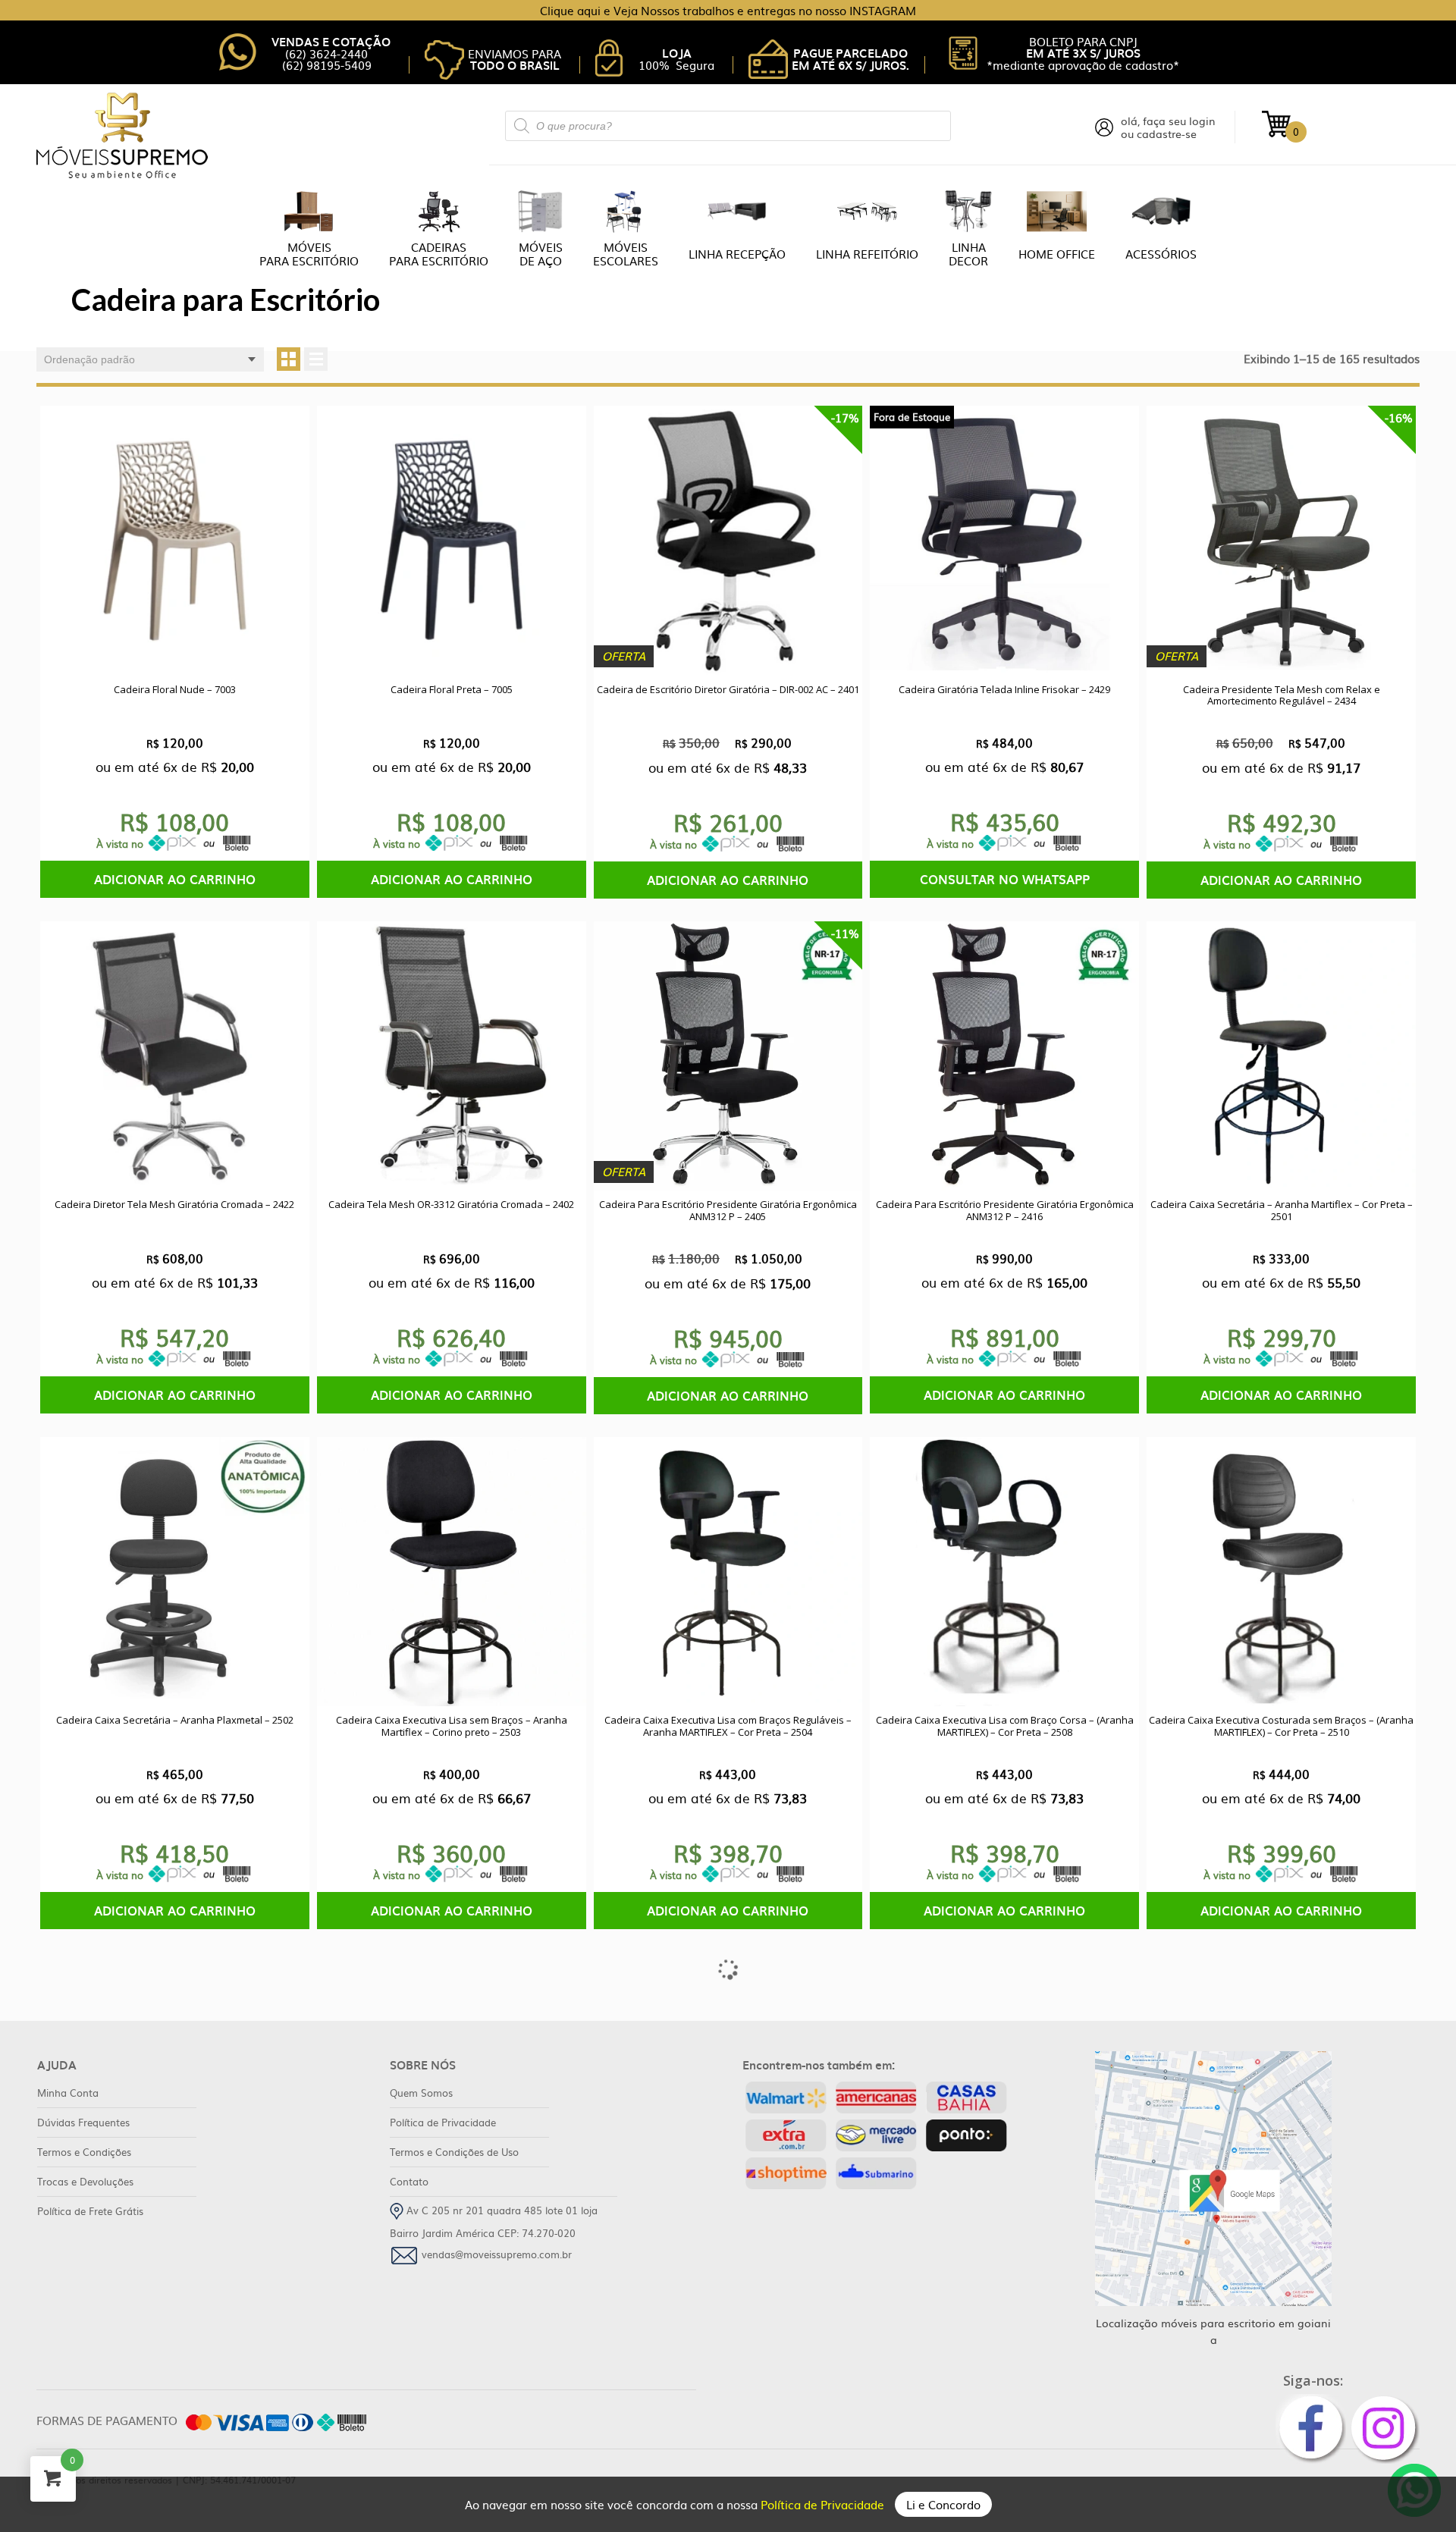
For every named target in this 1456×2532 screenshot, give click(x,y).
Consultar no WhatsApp (1005, 879)
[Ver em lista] (316, 359)
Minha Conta (68, 2093)
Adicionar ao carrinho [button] (175, 879)
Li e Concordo (943, 2504)
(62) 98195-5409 (327, 65)
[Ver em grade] (289, 359)
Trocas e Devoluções (85, 2181)
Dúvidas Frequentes (83, 2122)
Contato (409, 2181)
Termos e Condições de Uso (454, 2152)
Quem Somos (421, 2093)
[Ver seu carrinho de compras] (1276, 122)
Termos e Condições (84, 2152)
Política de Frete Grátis (90, 2211)
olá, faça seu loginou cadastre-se (1168, 127)
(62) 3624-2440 (326, 53)
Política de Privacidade (824, 2504)
